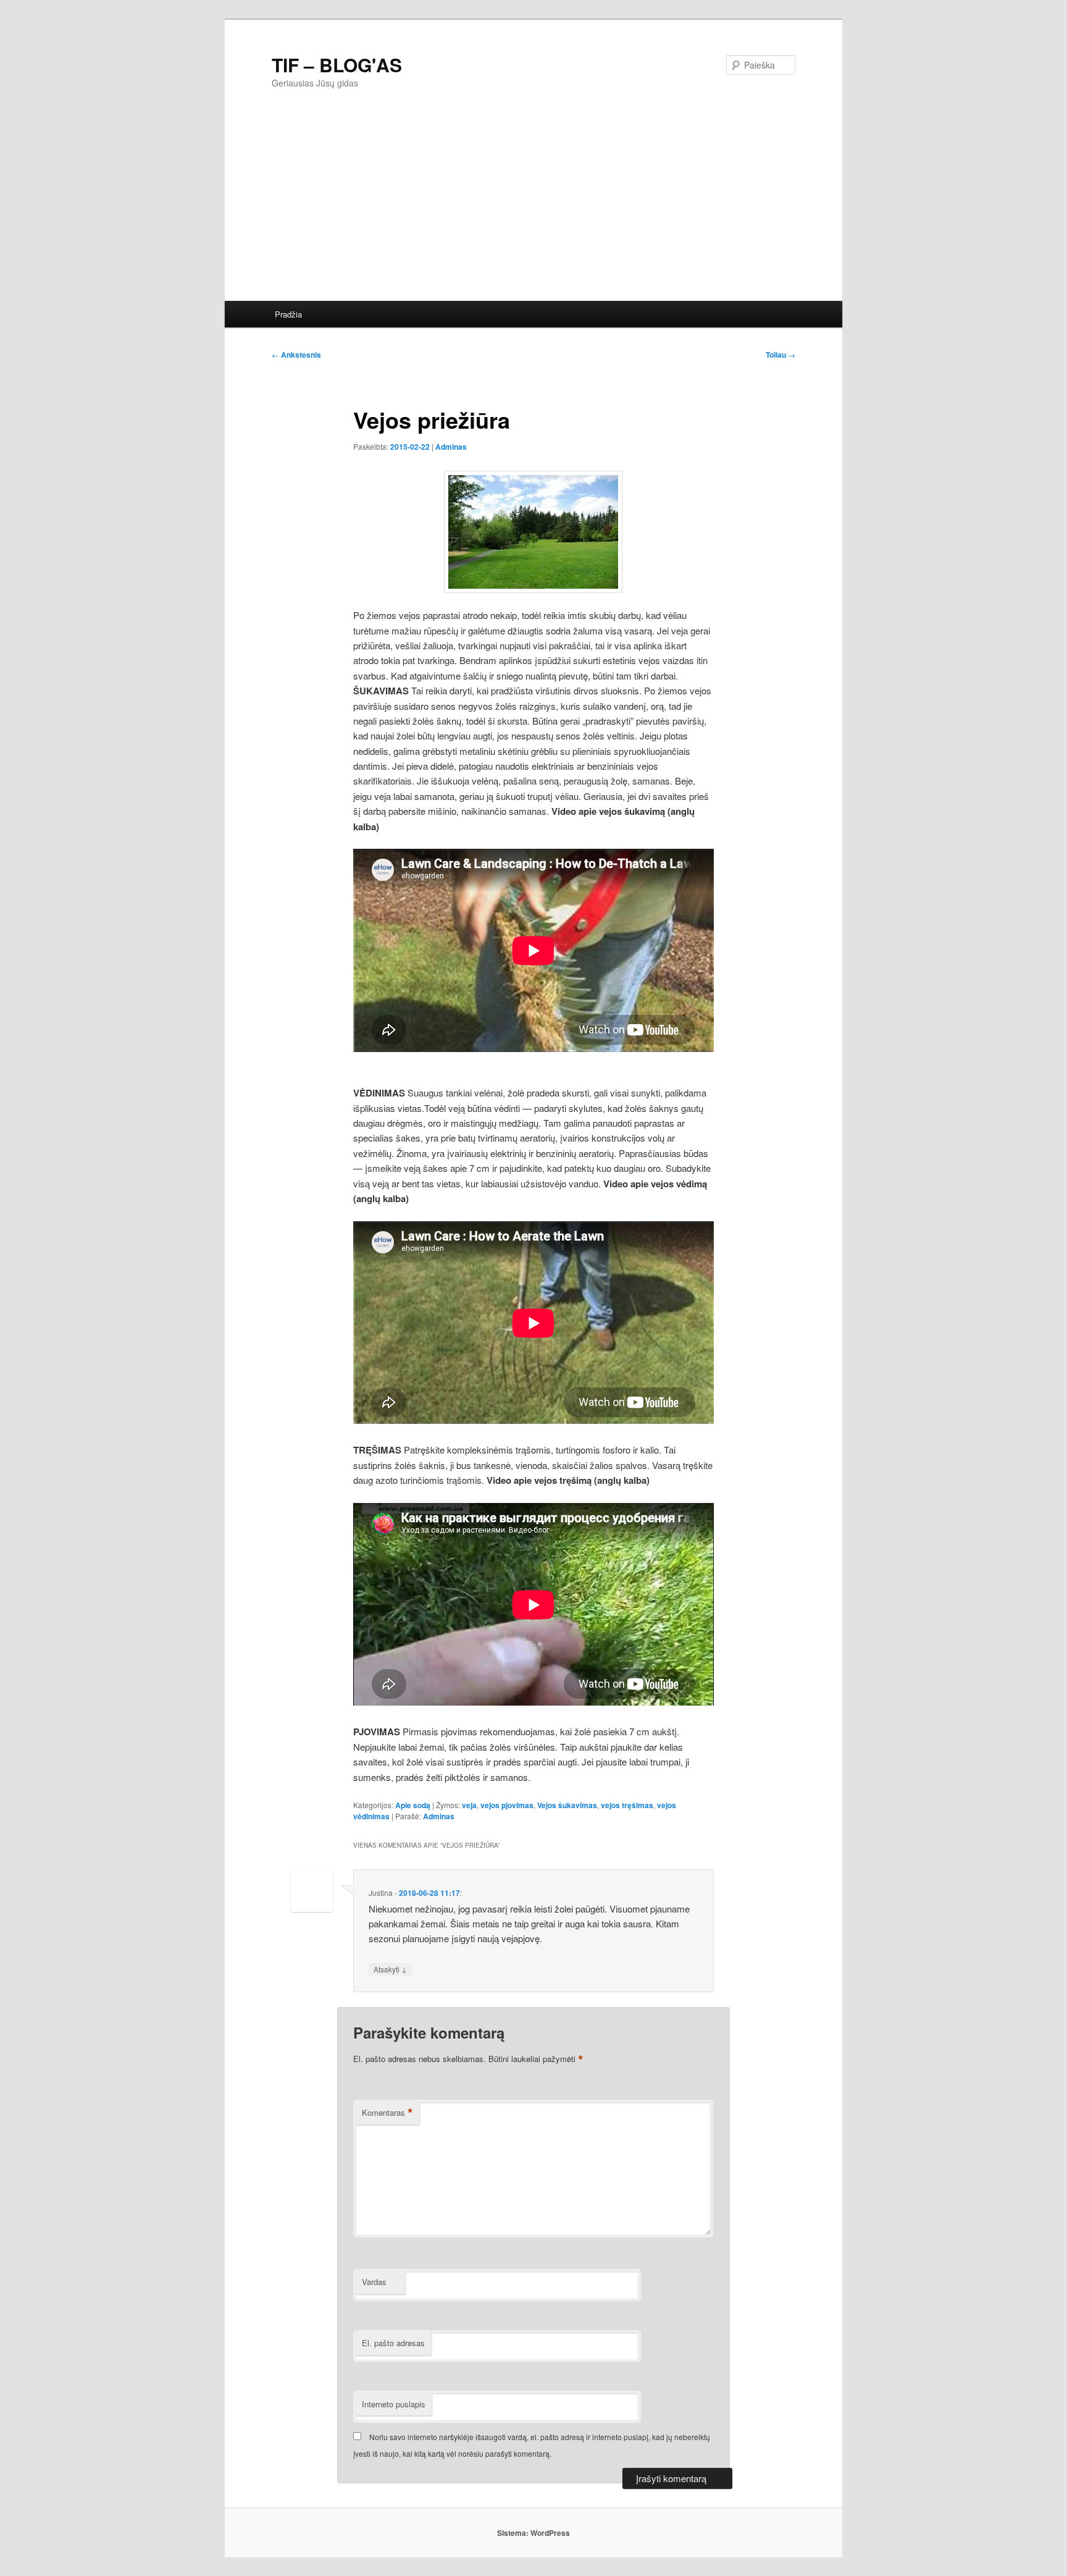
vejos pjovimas (507, 1805)
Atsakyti (390, 1969)
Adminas (451, 447)
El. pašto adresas (393, 2343)
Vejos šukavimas (567, 1805)
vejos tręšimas (627, 1805)
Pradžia (288, 314)
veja (469, 1805)
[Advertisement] (595, 208)
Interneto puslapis (394, 2404)
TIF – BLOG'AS (337, 65)
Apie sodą (413, 1805)
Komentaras (387, 2113)
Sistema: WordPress (533, 2533)
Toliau (780, 355)
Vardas (374, 2282)
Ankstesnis (296, 355)
